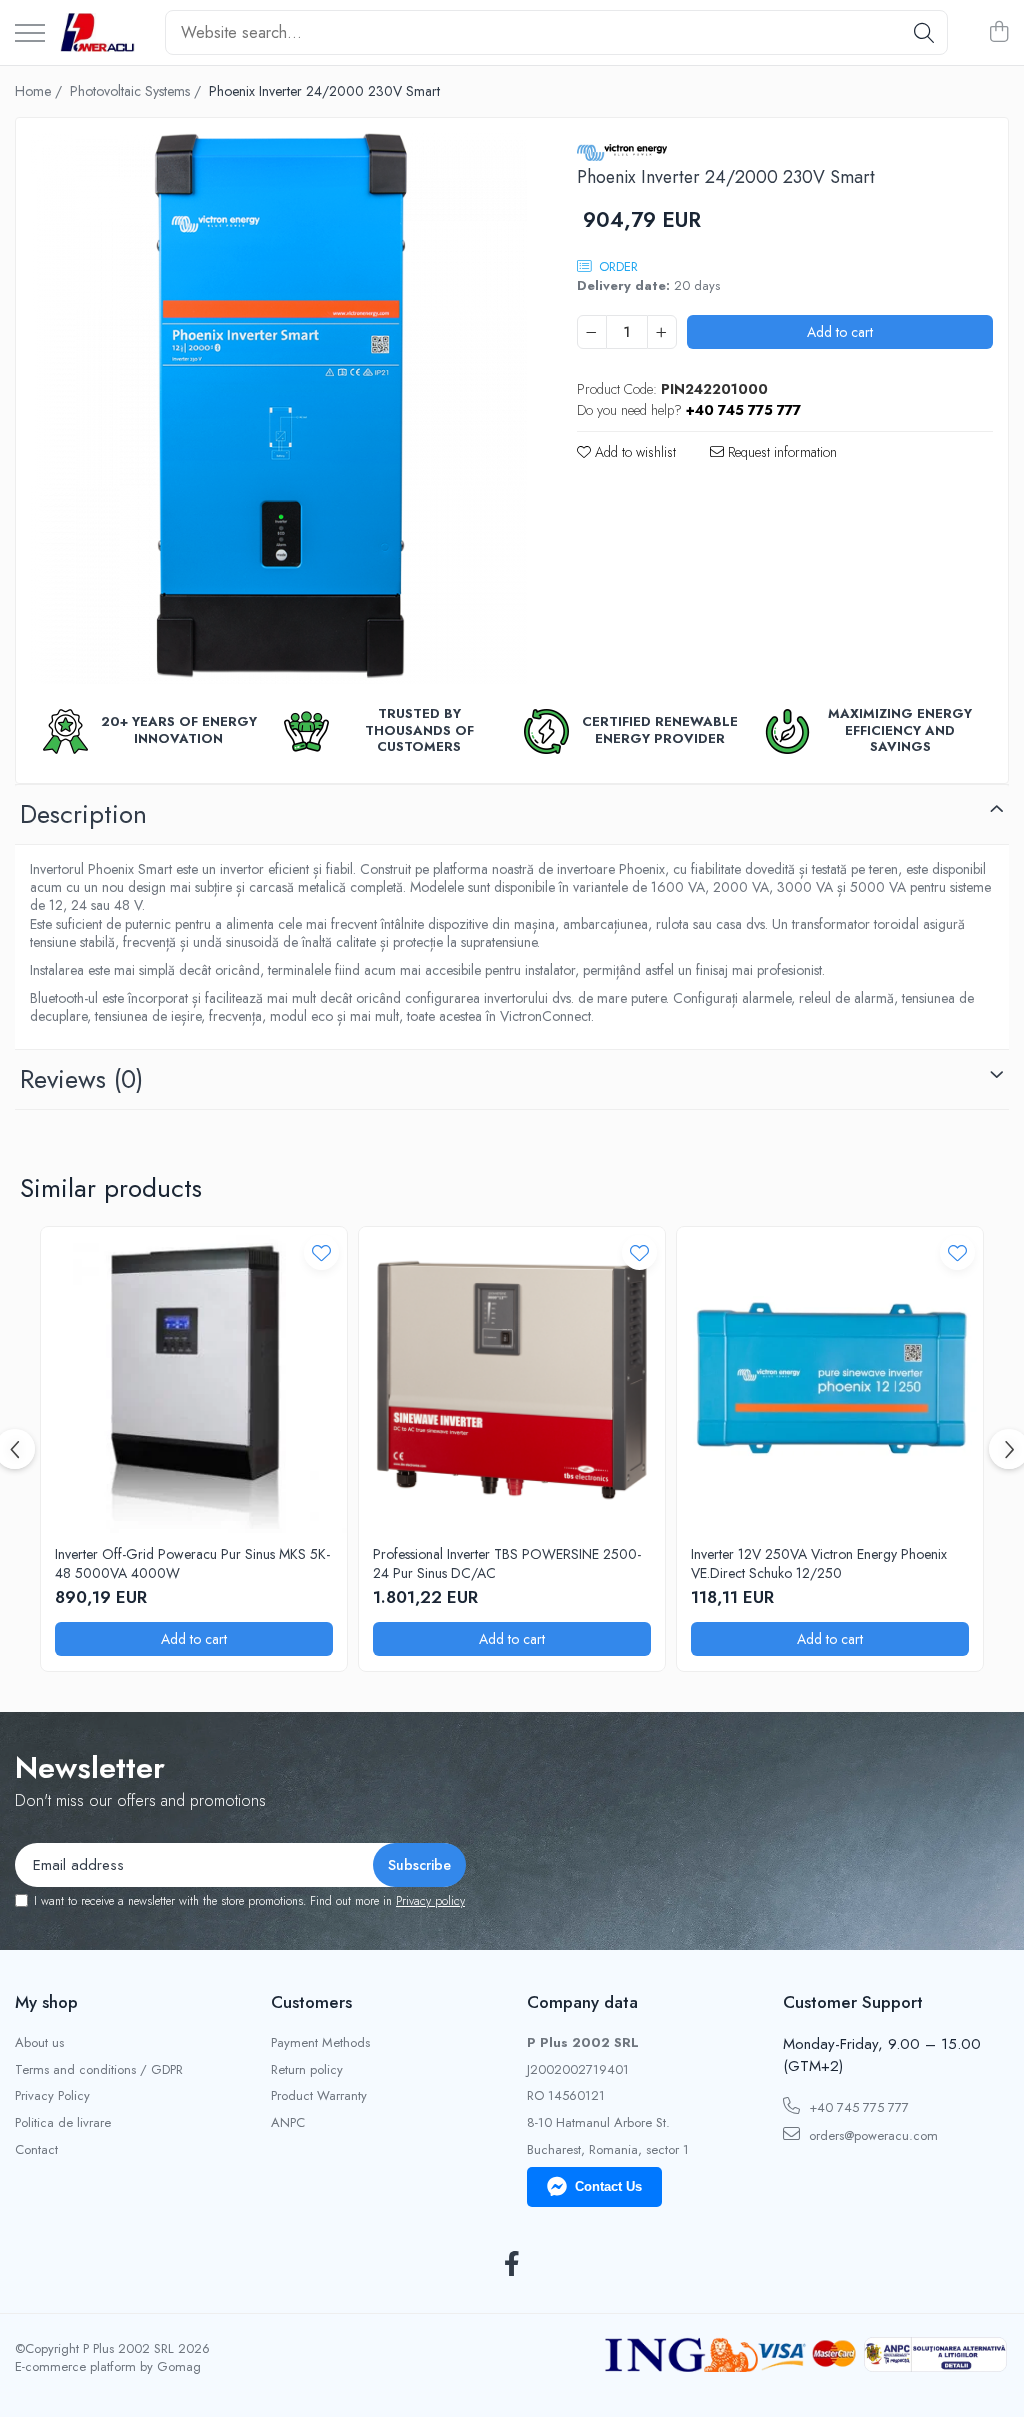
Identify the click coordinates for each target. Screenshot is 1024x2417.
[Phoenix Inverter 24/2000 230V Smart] (279, 408)
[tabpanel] (279, 408)
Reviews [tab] (81, 1079)
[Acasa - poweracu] (97, 33)
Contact (36, 2150)
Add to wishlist (633, 452)
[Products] (30, 34)
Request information (780, 452)
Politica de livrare (63, 2123)
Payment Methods (320, 2043)
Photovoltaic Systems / (137, 91)
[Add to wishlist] (321, 1252)
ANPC (288, 2123)
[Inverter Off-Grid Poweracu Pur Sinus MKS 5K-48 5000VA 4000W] (194, 1380)
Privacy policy (430, 1901)
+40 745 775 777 (857, 2107)
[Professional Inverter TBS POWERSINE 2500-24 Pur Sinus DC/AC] (512, 1380)
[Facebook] (512, 2265)
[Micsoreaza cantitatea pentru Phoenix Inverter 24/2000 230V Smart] (592, 332)
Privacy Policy (52, 2096)
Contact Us (608, 2186)
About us (39, 2043)
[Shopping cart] (998, 33)
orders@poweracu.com (871, 2135)
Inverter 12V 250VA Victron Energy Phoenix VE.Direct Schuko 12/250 (819, 1563)
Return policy (307, 2070)
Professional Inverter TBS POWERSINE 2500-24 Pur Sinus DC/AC (507, 1563)
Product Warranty (319, 2096)
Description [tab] (83, 814)
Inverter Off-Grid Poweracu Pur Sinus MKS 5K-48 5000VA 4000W (192, 1563)
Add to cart (840, 332)
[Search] (924, 32)
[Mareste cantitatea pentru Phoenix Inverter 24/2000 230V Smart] (662, 332)
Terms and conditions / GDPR (99, 2070)
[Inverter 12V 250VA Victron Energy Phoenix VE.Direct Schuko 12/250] (830, 1380)
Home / (40, 91)
